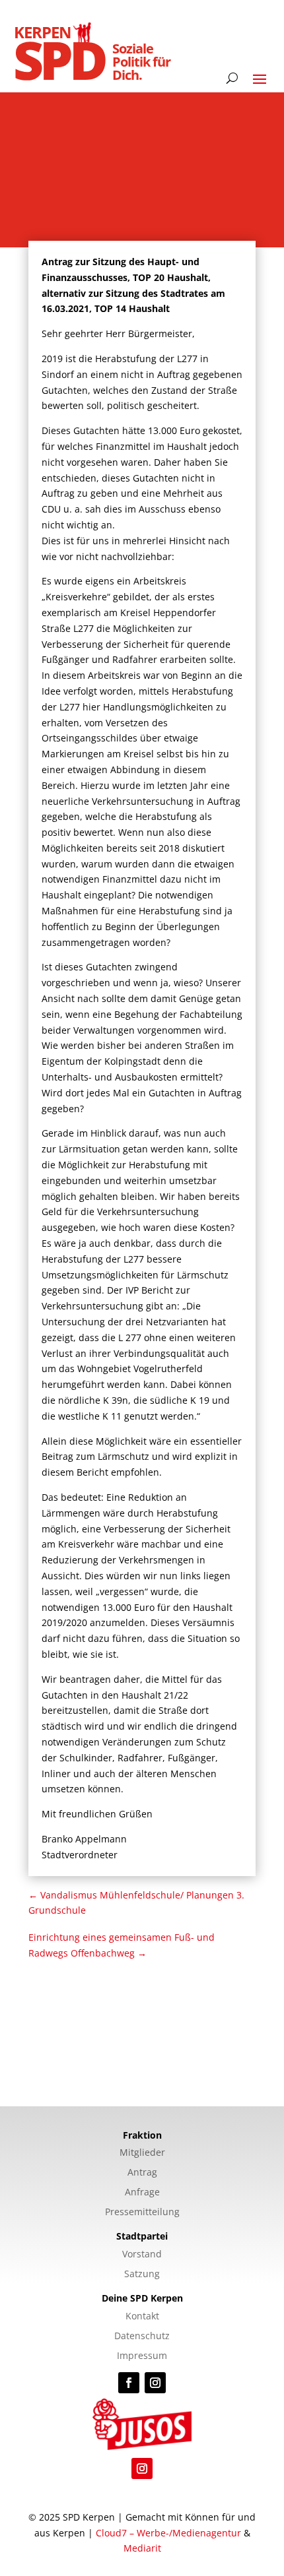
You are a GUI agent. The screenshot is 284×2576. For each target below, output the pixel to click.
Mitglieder (142, 2153)
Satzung (142, 2275)
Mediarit (142, 2548)
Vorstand (142, 2255)
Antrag (142, 2173)
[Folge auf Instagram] (155, 2383)
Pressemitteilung (142, 2213)
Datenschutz (142, 2337)
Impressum (142, 2356)
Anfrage (142, 2193)
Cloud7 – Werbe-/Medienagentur (168, 2533)
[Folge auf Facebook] (129, 2383)
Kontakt (142, 2317)
